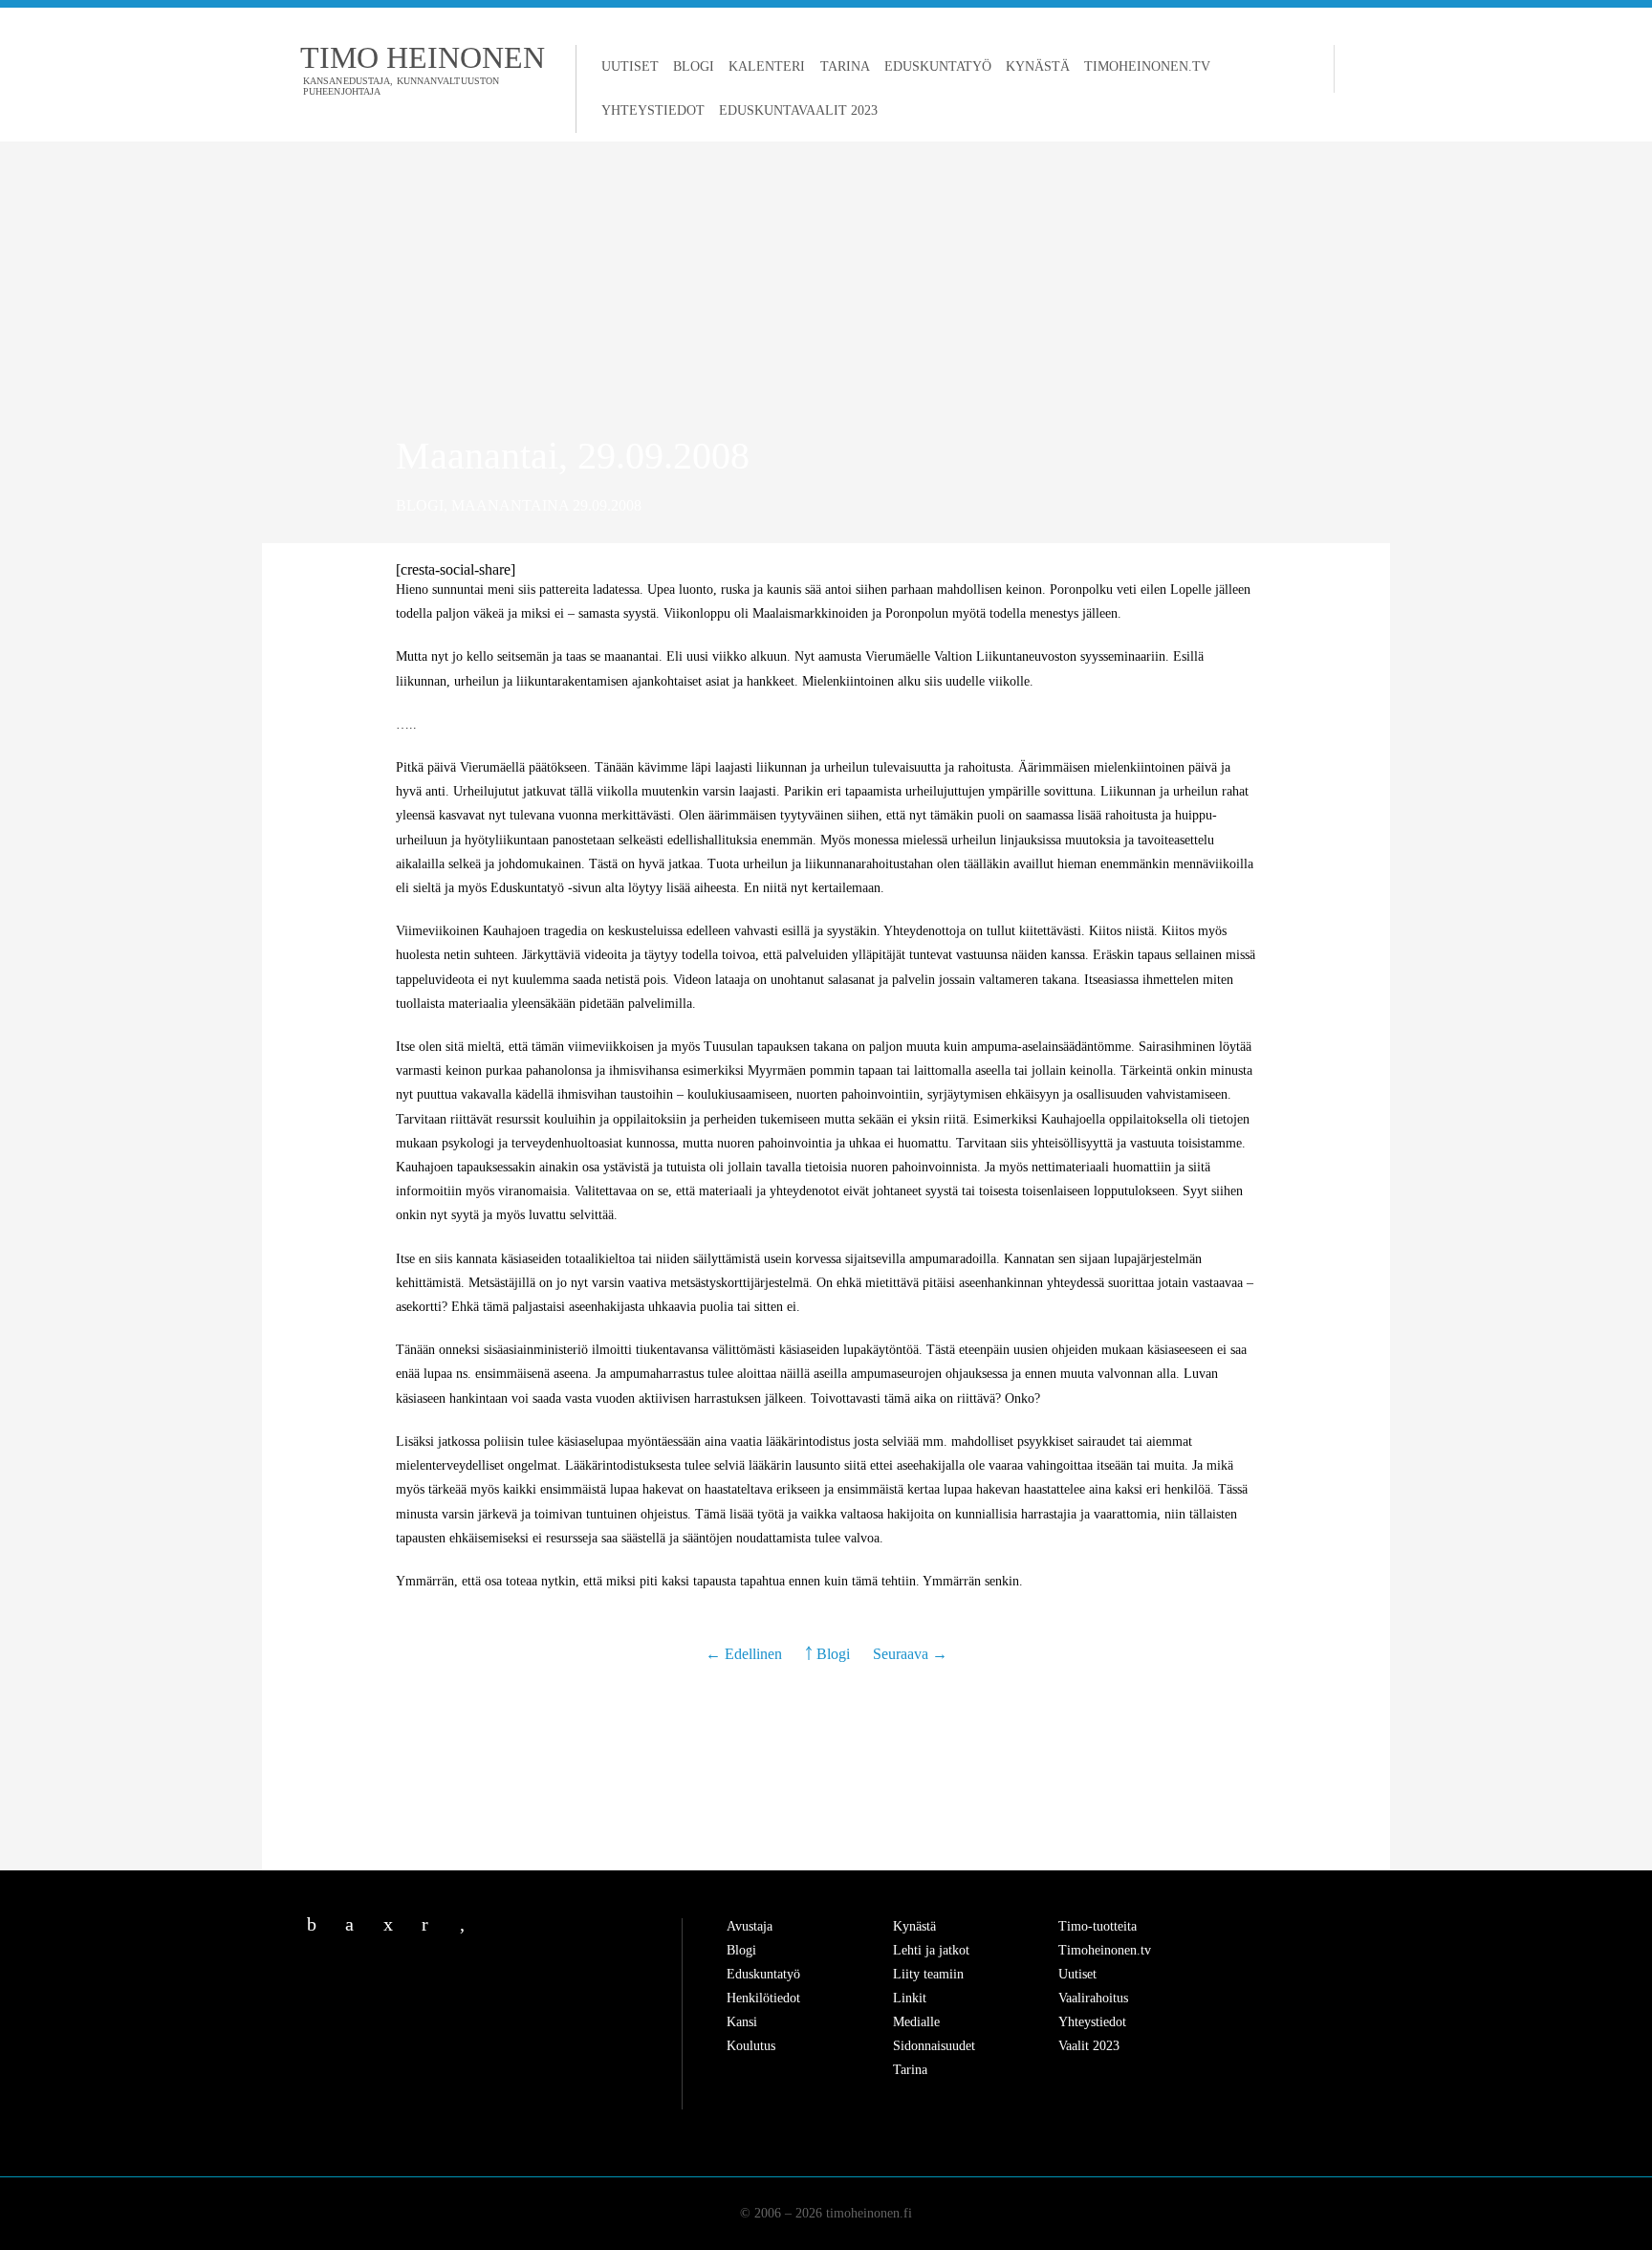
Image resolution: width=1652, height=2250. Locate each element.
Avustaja (750, 1926)
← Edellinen (746, 1654)
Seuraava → (910, 1654)
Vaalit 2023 (1089, 2046)
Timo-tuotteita (1098, 1926)
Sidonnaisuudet (934, 2046)
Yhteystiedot (653, 110)
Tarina (845, 66)
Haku (1353, 69)
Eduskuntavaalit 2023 (798, 110)
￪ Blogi (827, 1654)
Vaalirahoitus (1093, 1998)
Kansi (742, 2022)
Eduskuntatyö (938, 66)
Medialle (916, 2022)
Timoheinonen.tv (1147, 66)
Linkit (910, 1998)
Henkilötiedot (763, 1998)
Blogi (694, 66)
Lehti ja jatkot (931, 1950)
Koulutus (751, 2046)
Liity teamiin (928, 1974)
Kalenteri (767, 66)
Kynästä (1038, 66)
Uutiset (630, 66)
